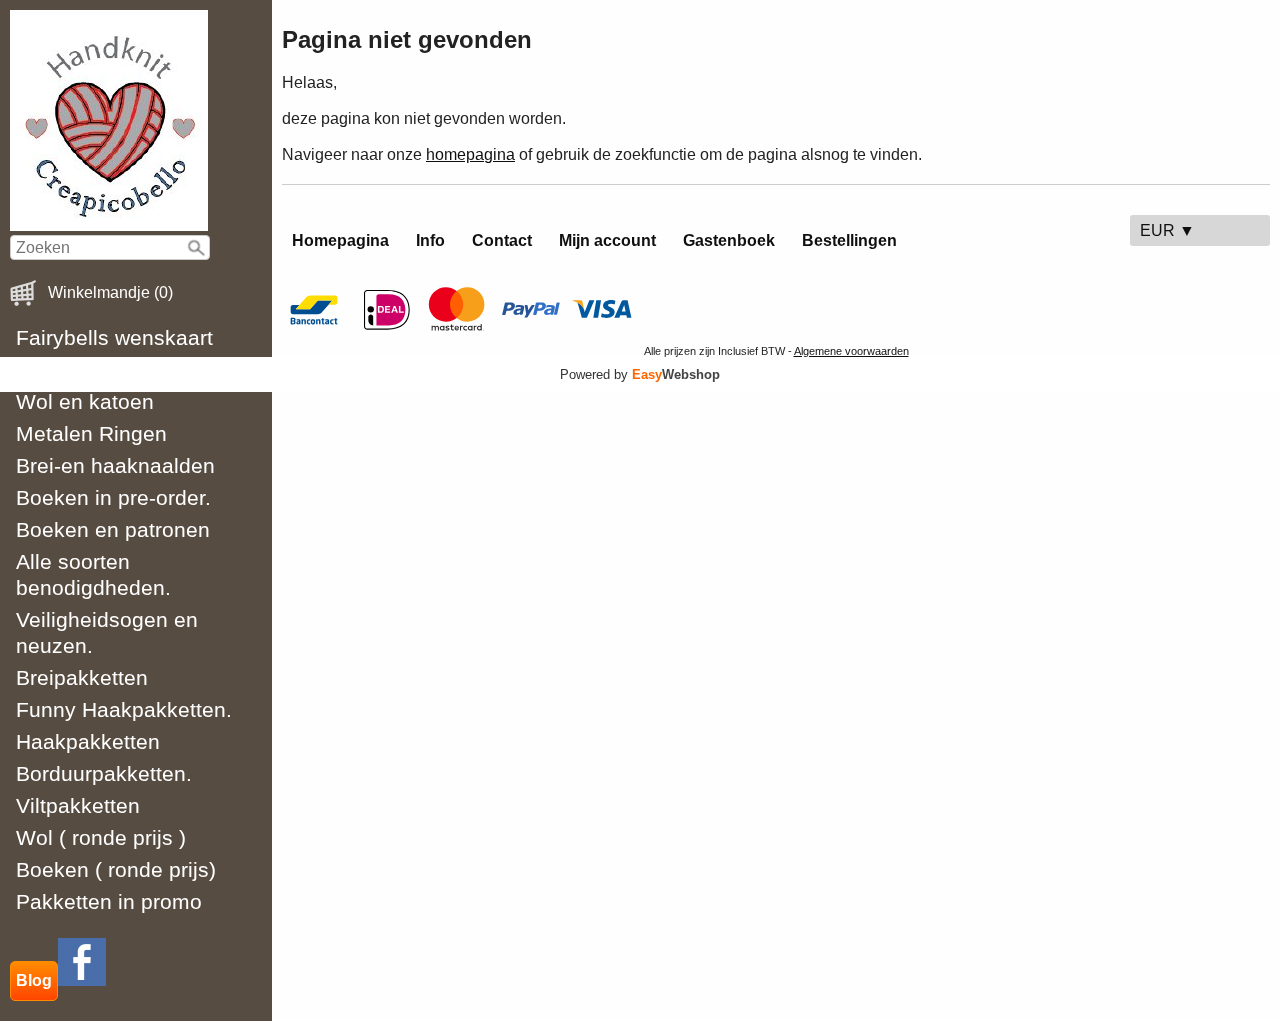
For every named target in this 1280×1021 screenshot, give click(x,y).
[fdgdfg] (82, 980)
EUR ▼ (1167, 230)
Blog (34, 980)
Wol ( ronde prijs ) (101, 837)
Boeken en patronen (113, 529)
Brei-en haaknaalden (115, 465)
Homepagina (340, 240)
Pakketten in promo (109, 901)
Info (430, 240)
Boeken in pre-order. (113, 497)
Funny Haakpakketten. (124, 709)
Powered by (640, 374)
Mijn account (607, 240)
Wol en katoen (85, 401)
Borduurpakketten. (104, 773)
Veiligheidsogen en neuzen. (107, 632)
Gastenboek (729, 240)
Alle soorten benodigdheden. (93, 574)
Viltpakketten (78, 805)
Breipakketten (82, 677)
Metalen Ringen (91, 433)
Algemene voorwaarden (851, 351)
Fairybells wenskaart (114, 337)
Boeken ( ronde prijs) (116, 869)
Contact (502, 240)
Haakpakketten (88, 741)
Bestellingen (849, 240)
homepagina (470, 154)
